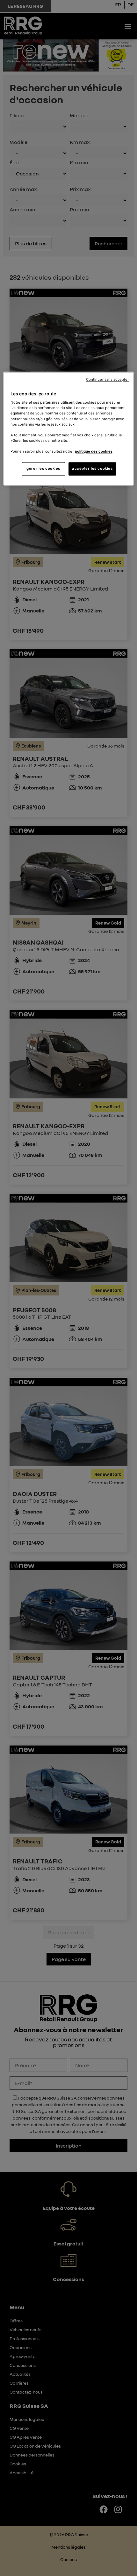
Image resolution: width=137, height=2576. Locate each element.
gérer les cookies (43, 468)
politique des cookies (94, 451)
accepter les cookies (92, 468)
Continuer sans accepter (108, 379)
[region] (69, 428)
